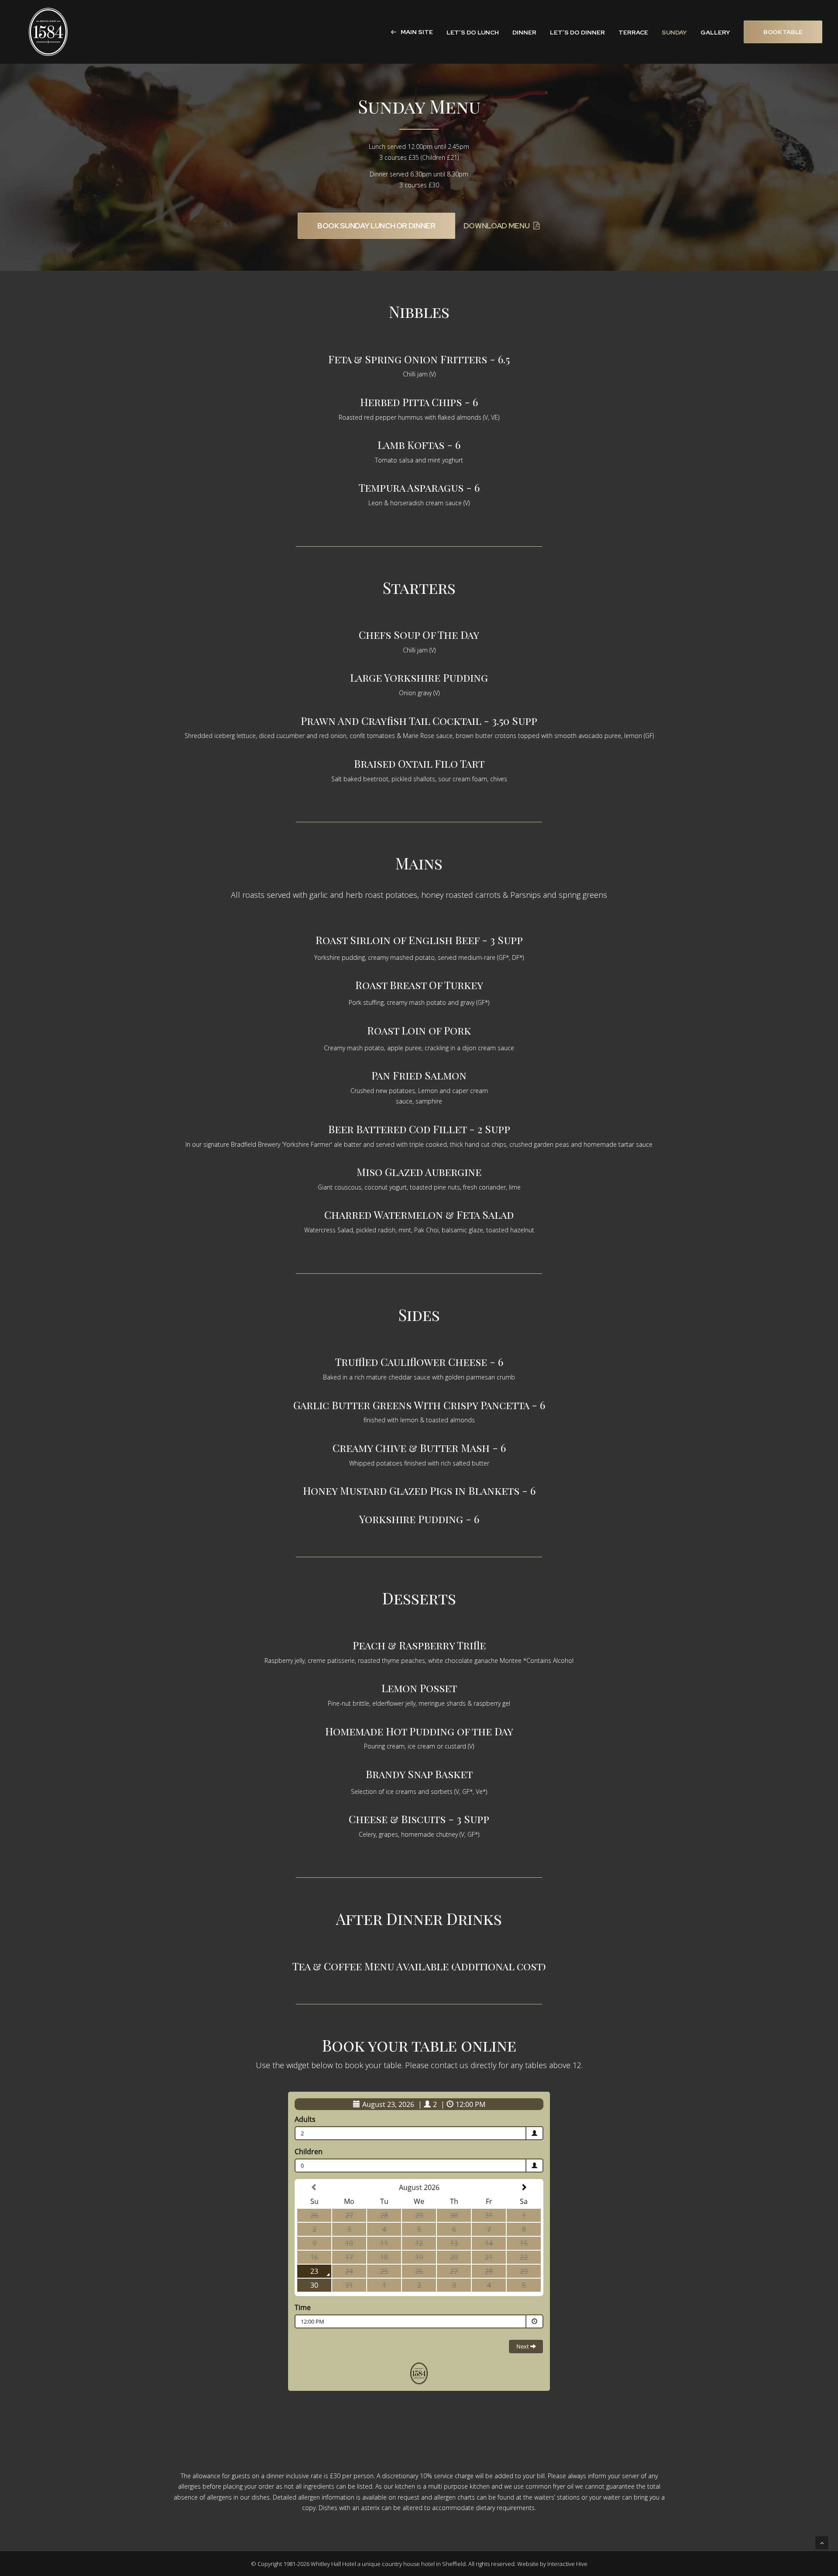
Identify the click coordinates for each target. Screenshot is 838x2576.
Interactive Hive (567, 2564)
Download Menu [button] (497, 226)
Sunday (674, 32)
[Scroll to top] (822, 2542)
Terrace (633, 32)
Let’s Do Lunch (473, 32)
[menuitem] (415, 32)
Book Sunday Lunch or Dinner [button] (376, 226)
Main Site (417, 32)
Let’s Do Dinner (577, 32)
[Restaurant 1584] (48, 32)
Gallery (715, 32)
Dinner (524, 32)
